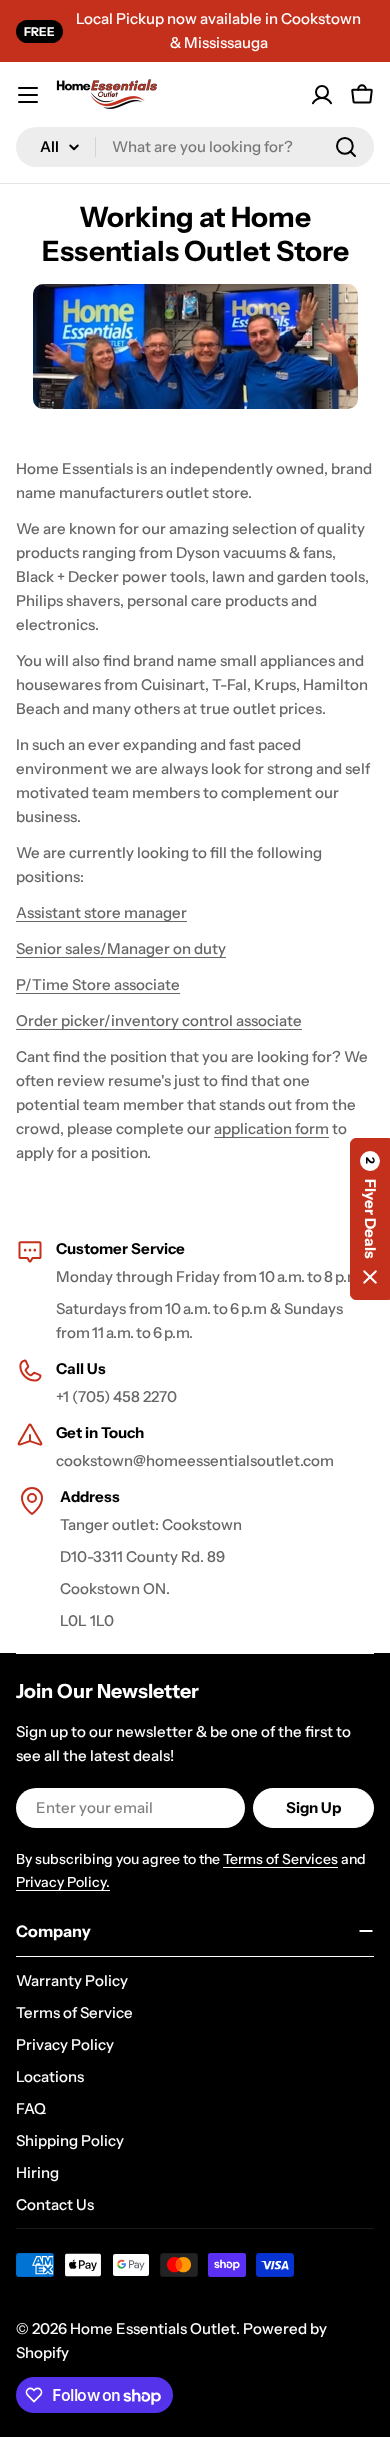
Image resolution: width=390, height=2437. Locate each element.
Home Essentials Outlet (153, 2328)
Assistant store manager (101, 912)
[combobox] (195, 147)
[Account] (322, 95)
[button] (370, 1219)
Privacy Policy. (63, 1882)
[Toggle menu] (28, 95)
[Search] (346, 147)
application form (271, 1128)
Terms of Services (280, 1859)
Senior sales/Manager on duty (121, 948)
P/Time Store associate (98, 984)
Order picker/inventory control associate (159, 1020)
